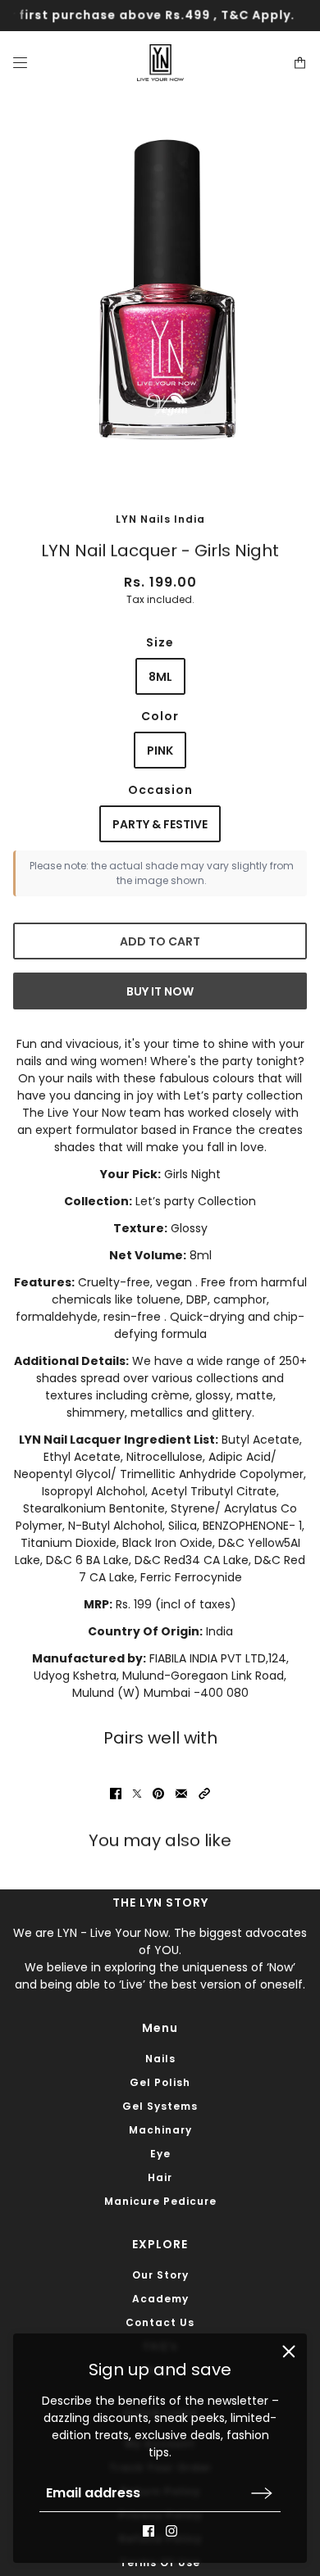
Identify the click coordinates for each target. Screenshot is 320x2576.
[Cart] (300, 63)
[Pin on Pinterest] (158, 1794)
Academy (160, 2299)
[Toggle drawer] (20, 63)
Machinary (160, 2130)
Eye (160, 2154)
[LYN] (160, 63)
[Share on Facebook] (116, 1794)
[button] (204, 1794)
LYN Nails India (160, 519)
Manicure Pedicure (160, 2201)
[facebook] (149, 2531)
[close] (289, 2352)
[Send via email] (181, 1794)
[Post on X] (137, 1794)
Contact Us (160, 2322)
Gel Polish (160, 2082)
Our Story (160, 2275)
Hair (160, 2177)
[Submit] (262, 2493)
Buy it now (160, 991)
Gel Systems (160, 2106)
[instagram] (171, 2531)
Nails (160, 2059)
